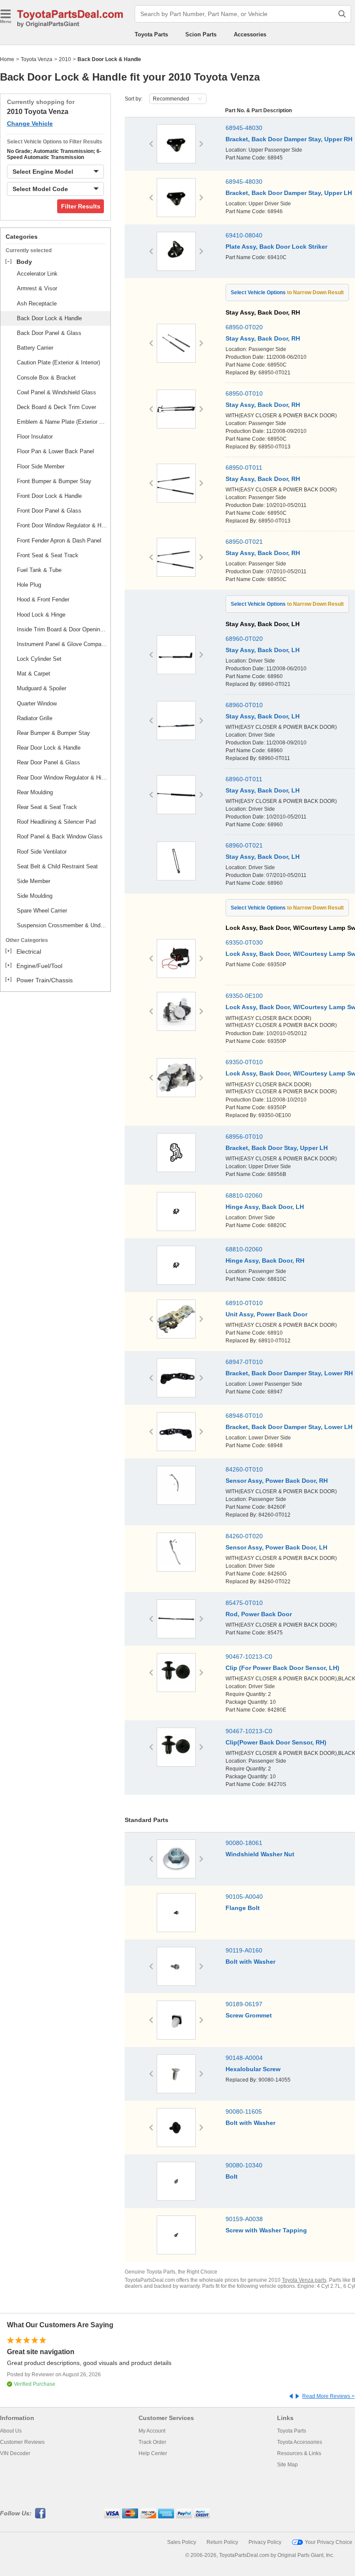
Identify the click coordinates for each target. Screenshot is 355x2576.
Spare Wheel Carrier (42, 911)
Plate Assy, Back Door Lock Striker (276, 247)
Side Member (34, 881)
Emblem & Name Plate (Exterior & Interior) (62, 422)
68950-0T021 (244, 542)
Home (7, 59)
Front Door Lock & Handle (49, 496)
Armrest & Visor (37, 288)
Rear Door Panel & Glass (48, 762)
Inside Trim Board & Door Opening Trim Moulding (62, 629)
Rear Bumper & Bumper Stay (53, 733)
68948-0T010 (244, 1416)
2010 (65, 59)
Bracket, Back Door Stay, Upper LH (277, 1148)
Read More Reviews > (328, 2396)
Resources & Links (299, 2453)
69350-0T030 (244, 942)
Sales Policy (182, 2542)
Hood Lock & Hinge (41, 615)
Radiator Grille (35, 718)
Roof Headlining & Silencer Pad (56, 822)
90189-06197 (244, 2004)
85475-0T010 (244, 1603)
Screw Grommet (249, 2015)
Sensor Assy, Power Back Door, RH (277, 1481)
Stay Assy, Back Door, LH (263, 650)
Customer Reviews (22, 2442)
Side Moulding (35, 896)
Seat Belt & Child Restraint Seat (57, 866)
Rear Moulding (35, 792)
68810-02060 (244, 1195)
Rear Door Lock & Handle (49, 748)
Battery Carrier (35, 348)
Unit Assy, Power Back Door (266, 1314)
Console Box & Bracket (46, 378)
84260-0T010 (244, 1469)
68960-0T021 (244, 845)
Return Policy (222, 2542)
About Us (11, 2431)
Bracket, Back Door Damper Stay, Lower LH (289, 1427)
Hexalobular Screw (253, 2069)
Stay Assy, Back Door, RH (263, 338)
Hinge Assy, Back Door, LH (265, 1207)
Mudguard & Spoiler (42, 688)
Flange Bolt (243, 1908)
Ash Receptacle (37, 304)
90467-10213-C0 (249, 1657)
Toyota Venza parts (304, 2280)
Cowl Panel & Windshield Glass (56, 392)
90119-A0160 (244, 1950)
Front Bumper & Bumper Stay (54, 481)
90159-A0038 (244, 2219)
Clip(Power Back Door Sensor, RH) (276, 1742)
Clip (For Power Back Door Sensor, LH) (282, 1668)
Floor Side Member (41, 466)
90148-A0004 (244, 2058)
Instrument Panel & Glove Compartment (62, 644)
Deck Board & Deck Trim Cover (56, 407)
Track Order (152, 2442)
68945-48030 (244, 128)
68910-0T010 (244, 1303)
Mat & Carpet (34, 674)
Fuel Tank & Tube (39, 570)
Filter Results (81, 206)
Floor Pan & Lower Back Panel (55, 451)
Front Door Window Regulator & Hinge (62, 525)
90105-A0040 (244, 1897)
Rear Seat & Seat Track (47, 807)
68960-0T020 (244, 639)
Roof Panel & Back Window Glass (60, 836)
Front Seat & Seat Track (48, 555)
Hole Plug (29, 585)
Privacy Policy (265, 2542)
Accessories (250, 34)
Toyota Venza (37, 59)
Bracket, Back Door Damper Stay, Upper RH (289, 139)
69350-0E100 (244, 996)
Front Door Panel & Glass (49, 511)
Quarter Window (37, 703)
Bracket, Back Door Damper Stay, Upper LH (289, 193)
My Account (152, 2431)
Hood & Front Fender (43, 599)
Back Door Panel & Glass (49, 333)
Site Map (287, 2465)
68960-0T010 (244, 705)
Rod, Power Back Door (259, 1614)
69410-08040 (244, 235)
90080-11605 (244, 2111)
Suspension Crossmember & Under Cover (62, 925)
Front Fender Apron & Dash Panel (59, 541)
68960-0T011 (244, 779)
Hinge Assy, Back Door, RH (265, 1260)
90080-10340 (244, 2165)
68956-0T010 (244, 1137)
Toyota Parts (151, 34)
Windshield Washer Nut (260, 1854)
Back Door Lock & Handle (49, 318)
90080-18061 (244, 1843)
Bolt (232, 2176)
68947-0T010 (244, 1362)
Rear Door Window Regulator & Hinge (62, 778)
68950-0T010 (244, 393)
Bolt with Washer (250, 1962)
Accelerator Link (37, 274)
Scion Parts (201, 34)
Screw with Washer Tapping (266, 2230)
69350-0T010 (244, 1062)
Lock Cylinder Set (39, 659)
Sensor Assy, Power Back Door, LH (276, 1547)
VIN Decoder (15, 2453)
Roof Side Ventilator (42, 852)
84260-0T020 (244, 1536)
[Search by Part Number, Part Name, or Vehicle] (342, 14)
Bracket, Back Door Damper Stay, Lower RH (289, 1373)
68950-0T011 (244, 468)
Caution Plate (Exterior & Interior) (58, 362)
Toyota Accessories (300, 2442)
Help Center (153, 2453)
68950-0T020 (244, 327)
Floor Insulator (35, 437)
